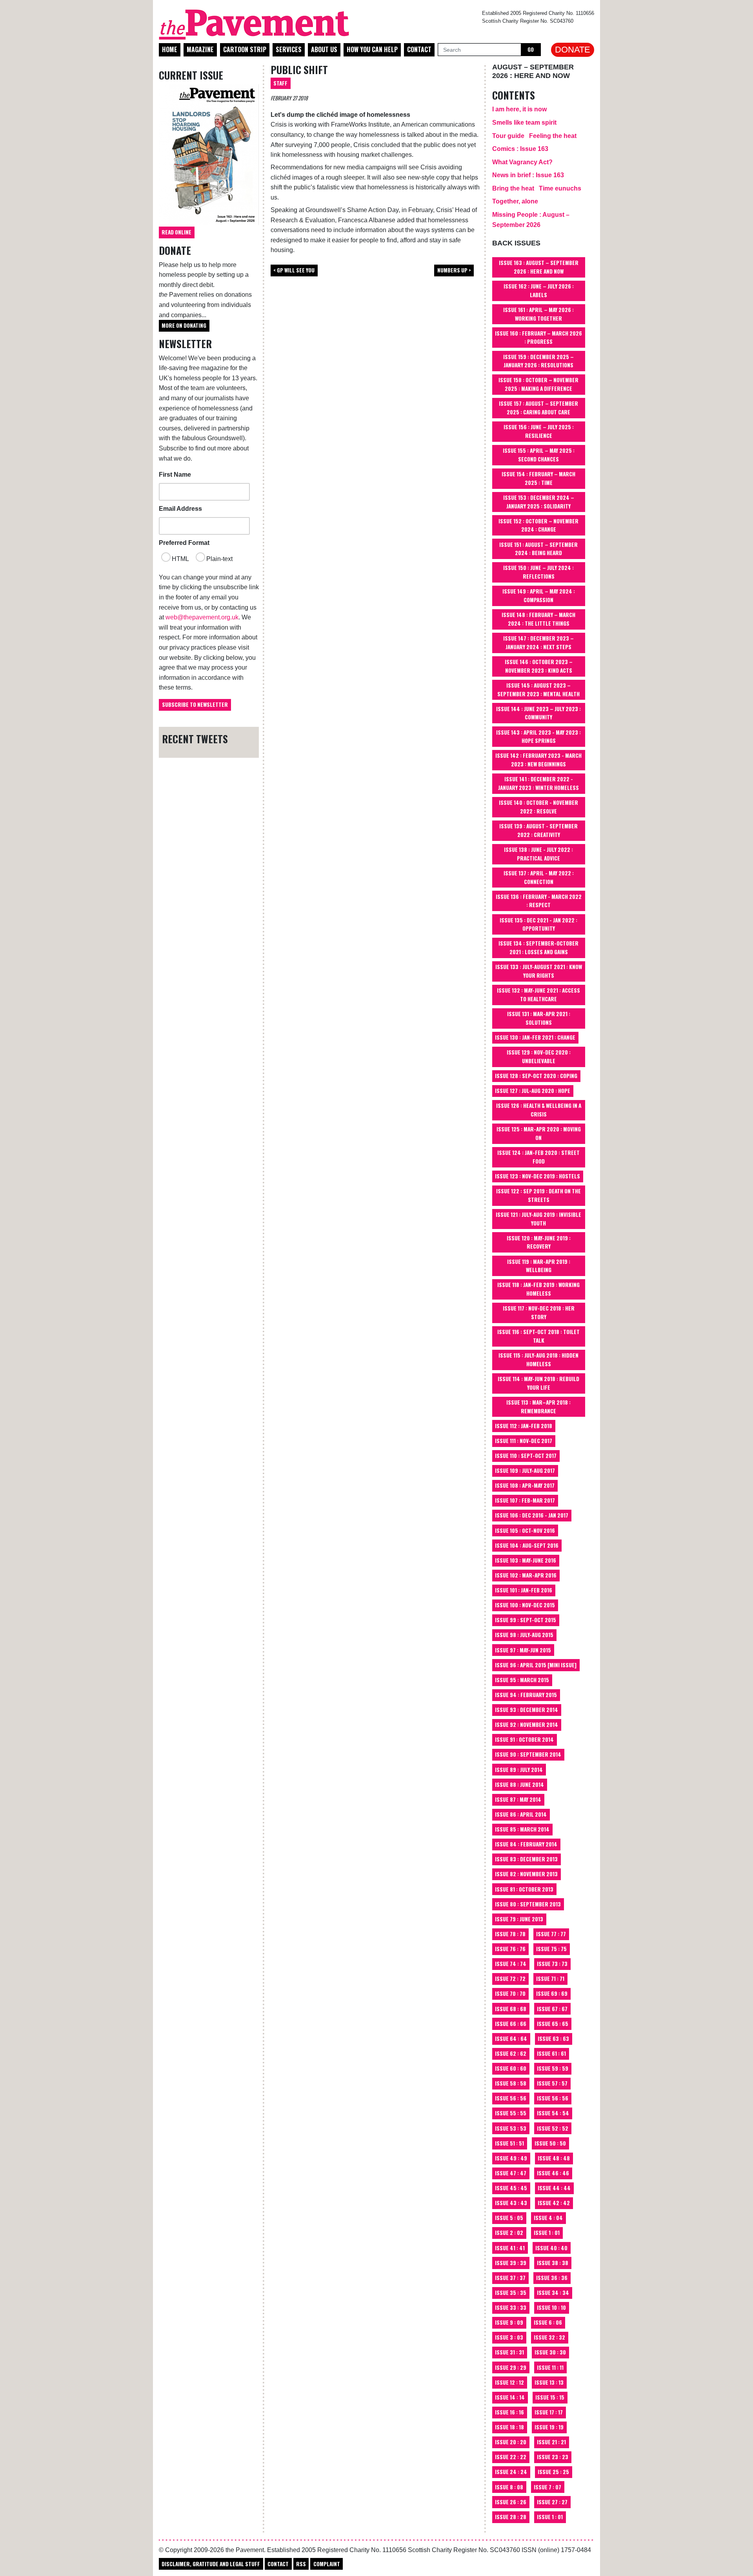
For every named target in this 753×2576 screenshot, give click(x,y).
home (170, 49)
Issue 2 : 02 (509, 2233)
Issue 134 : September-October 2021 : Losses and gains (538, 948)
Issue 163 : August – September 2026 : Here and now (539, 267)
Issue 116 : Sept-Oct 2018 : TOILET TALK (538, 1336)
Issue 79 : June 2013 (519, 1919)
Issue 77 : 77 (551, 1934)
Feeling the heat (553, 136)
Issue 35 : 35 (511, 2293)
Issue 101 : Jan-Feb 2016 (524, 1590)
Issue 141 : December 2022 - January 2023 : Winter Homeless (538, 783)
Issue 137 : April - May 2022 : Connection (539, 877)
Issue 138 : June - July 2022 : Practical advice (538, 854)
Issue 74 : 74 (511, 1964)
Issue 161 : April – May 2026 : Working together (538, 314)
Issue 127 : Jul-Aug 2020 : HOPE (533, 1091)
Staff (280, 83)
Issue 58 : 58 (511, 2083)
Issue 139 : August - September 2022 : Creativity (538, 830)
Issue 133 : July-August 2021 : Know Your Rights (539, 971)
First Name (175, 475)
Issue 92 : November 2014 (527, 1725)
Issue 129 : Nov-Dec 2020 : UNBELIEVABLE (539, 1057)
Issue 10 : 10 (551, 2307)
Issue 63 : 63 (553, 2039)
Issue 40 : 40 (551, 2248)
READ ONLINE (176, 232)
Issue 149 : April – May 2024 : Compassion (539, 595)
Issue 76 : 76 (510, 1949)
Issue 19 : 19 (549, 2427)
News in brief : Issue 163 (528, 175)
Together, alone (515, 201)
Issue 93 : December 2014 (527, 1710)
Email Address (180, 509)
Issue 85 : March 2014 (522, 1829)
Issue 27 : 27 (552, 2502)
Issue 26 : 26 (511, 2502)
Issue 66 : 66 (511, 2024)
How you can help (372, 49)
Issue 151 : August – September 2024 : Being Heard (538, 549)
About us (324, 49)
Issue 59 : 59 (553, 2068)
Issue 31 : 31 (509, 2352)
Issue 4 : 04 (548, 2218)
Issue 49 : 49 (511, 2158)
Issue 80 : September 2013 (528, 1904)
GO (531, 49)
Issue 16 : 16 (509, 2412)
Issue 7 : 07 (547, 2487)
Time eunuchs (560, 188)
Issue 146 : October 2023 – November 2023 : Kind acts (539, 666)
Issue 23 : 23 (553, 2457)
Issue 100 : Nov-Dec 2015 (525, 1605)
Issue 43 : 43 (511, 2203)
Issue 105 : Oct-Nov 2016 (525, 1530)
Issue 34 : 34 (553, 2293)
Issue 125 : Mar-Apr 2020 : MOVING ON (539, 1133)
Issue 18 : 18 (509, 2427)
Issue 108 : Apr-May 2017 (525, 1485)
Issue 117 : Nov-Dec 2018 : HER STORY (539, 1313)
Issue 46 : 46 (553, 2173)
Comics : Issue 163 (520, 149)
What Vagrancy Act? (522, 162)
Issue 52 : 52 (553, 2128)
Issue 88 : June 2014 (519, 1785)
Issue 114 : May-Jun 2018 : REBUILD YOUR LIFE (538, 1383)
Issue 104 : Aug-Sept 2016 (527, 1545)
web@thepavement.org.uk (202, 617)
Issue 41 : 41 (510, 2248)
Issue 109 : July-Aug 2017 (525, 1470)
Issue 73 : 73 (552, 1964)
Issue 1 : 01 (547, 2233)
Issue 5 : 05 (509, 2218)
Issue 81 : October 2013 (524, 1889)
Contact (419, 49)
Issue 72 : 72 (510, 1979)
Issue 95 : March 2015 (522, 1680)
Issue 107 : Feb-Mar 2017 (525, 1500)
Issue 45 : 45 (511, 2188)
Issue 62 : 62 (511, 2053)
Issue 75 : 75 (551, 1949)
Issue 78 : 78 (510, 1934)
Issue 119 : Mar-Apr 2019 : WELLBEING (539, 1266)
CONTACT (278, 2564)
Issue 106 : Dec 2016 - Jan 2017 (532, 1515)
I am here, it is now (519, 109)
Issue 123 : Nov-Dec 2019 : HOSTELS (537, 1176)
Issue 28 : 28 (511, 2517)
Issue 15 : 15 (550, 2397)
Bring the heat (513, 188)
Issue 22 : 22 (511, 2457)
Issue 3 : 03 (509, 2337)
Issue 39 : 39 (511, 2263)
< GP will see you (294, 270)
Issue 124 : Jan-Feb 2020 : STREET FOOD (538, 1157)
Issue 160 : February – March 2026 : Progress (538, 338)
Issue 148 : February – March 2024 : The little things (538, 619)
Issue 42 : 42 (554, 2203)
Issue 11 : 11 (550, 2367)
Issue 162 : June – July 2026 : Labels (539, 290)
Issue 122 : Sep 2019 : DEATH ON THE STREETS (538, 1195)
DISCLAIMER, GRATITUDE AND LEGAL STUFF (211, 2564)
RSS (301, 2564)
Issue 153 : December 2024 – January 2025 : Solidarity (539, 502)
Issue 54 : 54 (553, 2113)
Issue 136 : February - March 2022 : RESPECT (539, 901)
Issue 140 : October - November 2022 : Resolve (538, 807)
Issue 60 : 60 (511, 2068)
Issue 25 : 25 (553, 2472)
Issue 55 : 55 (511, 2113)
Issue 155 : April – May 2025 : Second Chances (539, 455)
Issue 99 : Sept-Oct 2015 (526, 1620)
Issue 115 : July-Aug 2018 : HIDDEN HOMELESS (538, 1360)
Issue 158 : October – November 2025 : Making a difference (538, 384)
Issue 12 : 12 (509, 2382)
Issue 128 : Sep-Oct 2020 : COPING (536, 1076)
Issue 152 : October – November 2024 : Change (538, 525)
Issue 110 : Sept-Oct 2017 (526, 1456)
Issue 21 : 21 (551, 2442)
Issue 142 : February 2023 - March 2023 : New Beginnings (538, 760)
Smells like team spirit (524, 123)
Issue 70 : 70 (510, 1993)
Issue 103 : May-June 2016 (526, 1560)
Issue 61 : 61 (551, 2053)
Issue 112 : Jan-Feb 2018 (524, 1426)
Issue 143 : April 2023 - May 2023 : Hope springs (538, 737)
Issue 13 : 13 (549, 2382)
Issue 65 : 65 (553, 2024)
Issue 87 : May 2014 (518, 1799)
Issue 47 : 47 (511, 2173)
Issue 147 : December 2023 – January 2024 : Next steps (538, 643)
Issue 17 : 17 (549, 2412)
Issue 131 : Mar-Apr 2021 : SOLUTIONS (539, 1018)
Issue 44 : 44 (554, 2188)
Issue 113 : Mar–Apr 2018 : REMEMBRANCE (538, 1407)
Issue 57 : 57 (552, 2083)
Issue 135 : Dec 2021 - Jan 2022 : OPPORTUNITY (538, 924)
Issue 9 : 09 (509, 2322)
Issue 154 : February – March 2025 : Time (538, 478)
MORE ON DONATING (184, 325)
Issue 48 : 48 (554, 2158)
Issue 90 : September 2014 (528, 1754)
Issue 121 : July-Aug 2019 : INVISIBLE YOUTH (538, 1219)
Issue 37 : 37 (510, 2278)
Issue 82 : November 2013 (526, 1874)
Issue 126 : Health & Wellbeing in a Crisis (539, 1110)
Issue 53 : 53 (511, 2128)
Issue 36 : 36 (552, 2278)
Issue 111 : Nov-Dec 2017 (524, 1441)
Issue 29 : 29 (511, 2367)
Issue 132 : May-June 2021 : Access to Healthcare (538, 995)
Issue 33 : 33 (511, 2307)
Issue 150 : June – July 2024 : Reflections (538, 572)
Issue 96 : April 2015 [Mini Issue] (536, 1665)
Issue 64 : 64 (511, 2039)
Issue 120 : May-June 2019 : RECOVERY (539, 1242)
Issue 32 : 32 (549, 2337)
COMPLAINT (327, 2564)
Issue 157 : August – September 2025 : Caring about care (538, 408)
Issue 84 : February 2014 (526, 1844)
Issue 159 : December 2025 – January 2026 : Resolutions (538, 361)
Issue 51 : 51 (509, 2143)
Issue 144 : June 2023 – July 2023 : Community (538, 713)
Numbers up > (454, 270)
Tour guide (508, 136)
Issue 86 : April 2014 (521, 1814)
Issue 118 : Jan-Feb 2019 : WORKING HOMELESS (538, 1289)
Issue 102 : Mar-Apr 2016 (526, 1575)
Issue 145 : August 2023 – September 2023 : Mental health (538, 690)
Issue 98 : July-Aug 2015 (524, 1635)
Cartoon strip (245, 49)
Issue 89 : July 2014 (519, 1770)
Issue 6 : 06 (548, 2322)
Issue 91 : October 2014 (524, 1739)
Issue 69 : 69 (552, 1993)
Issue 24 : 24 (511, 2472)
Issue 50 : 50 (550, 2143)
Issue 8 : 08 (509, 2487)
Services (289, 49)
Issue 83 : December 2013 (526, 1859)
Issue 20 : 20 (511, 2442)
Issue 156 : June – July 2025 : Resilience (539, 431)
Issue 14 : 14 (510, 2397)
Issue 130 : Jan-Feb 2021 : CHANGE (535, 1037)
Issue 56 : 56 (511, 2098)
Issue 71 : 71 (550, 1979)
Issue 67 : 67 (552, 2009)
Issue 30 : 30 (550, 2352)
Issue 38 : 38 (553, 2263)
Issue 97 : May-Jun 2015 (523, 1650)
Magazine (200, 49)
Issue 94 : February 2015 (526, 1695)
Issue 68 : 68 (511, 2009)
